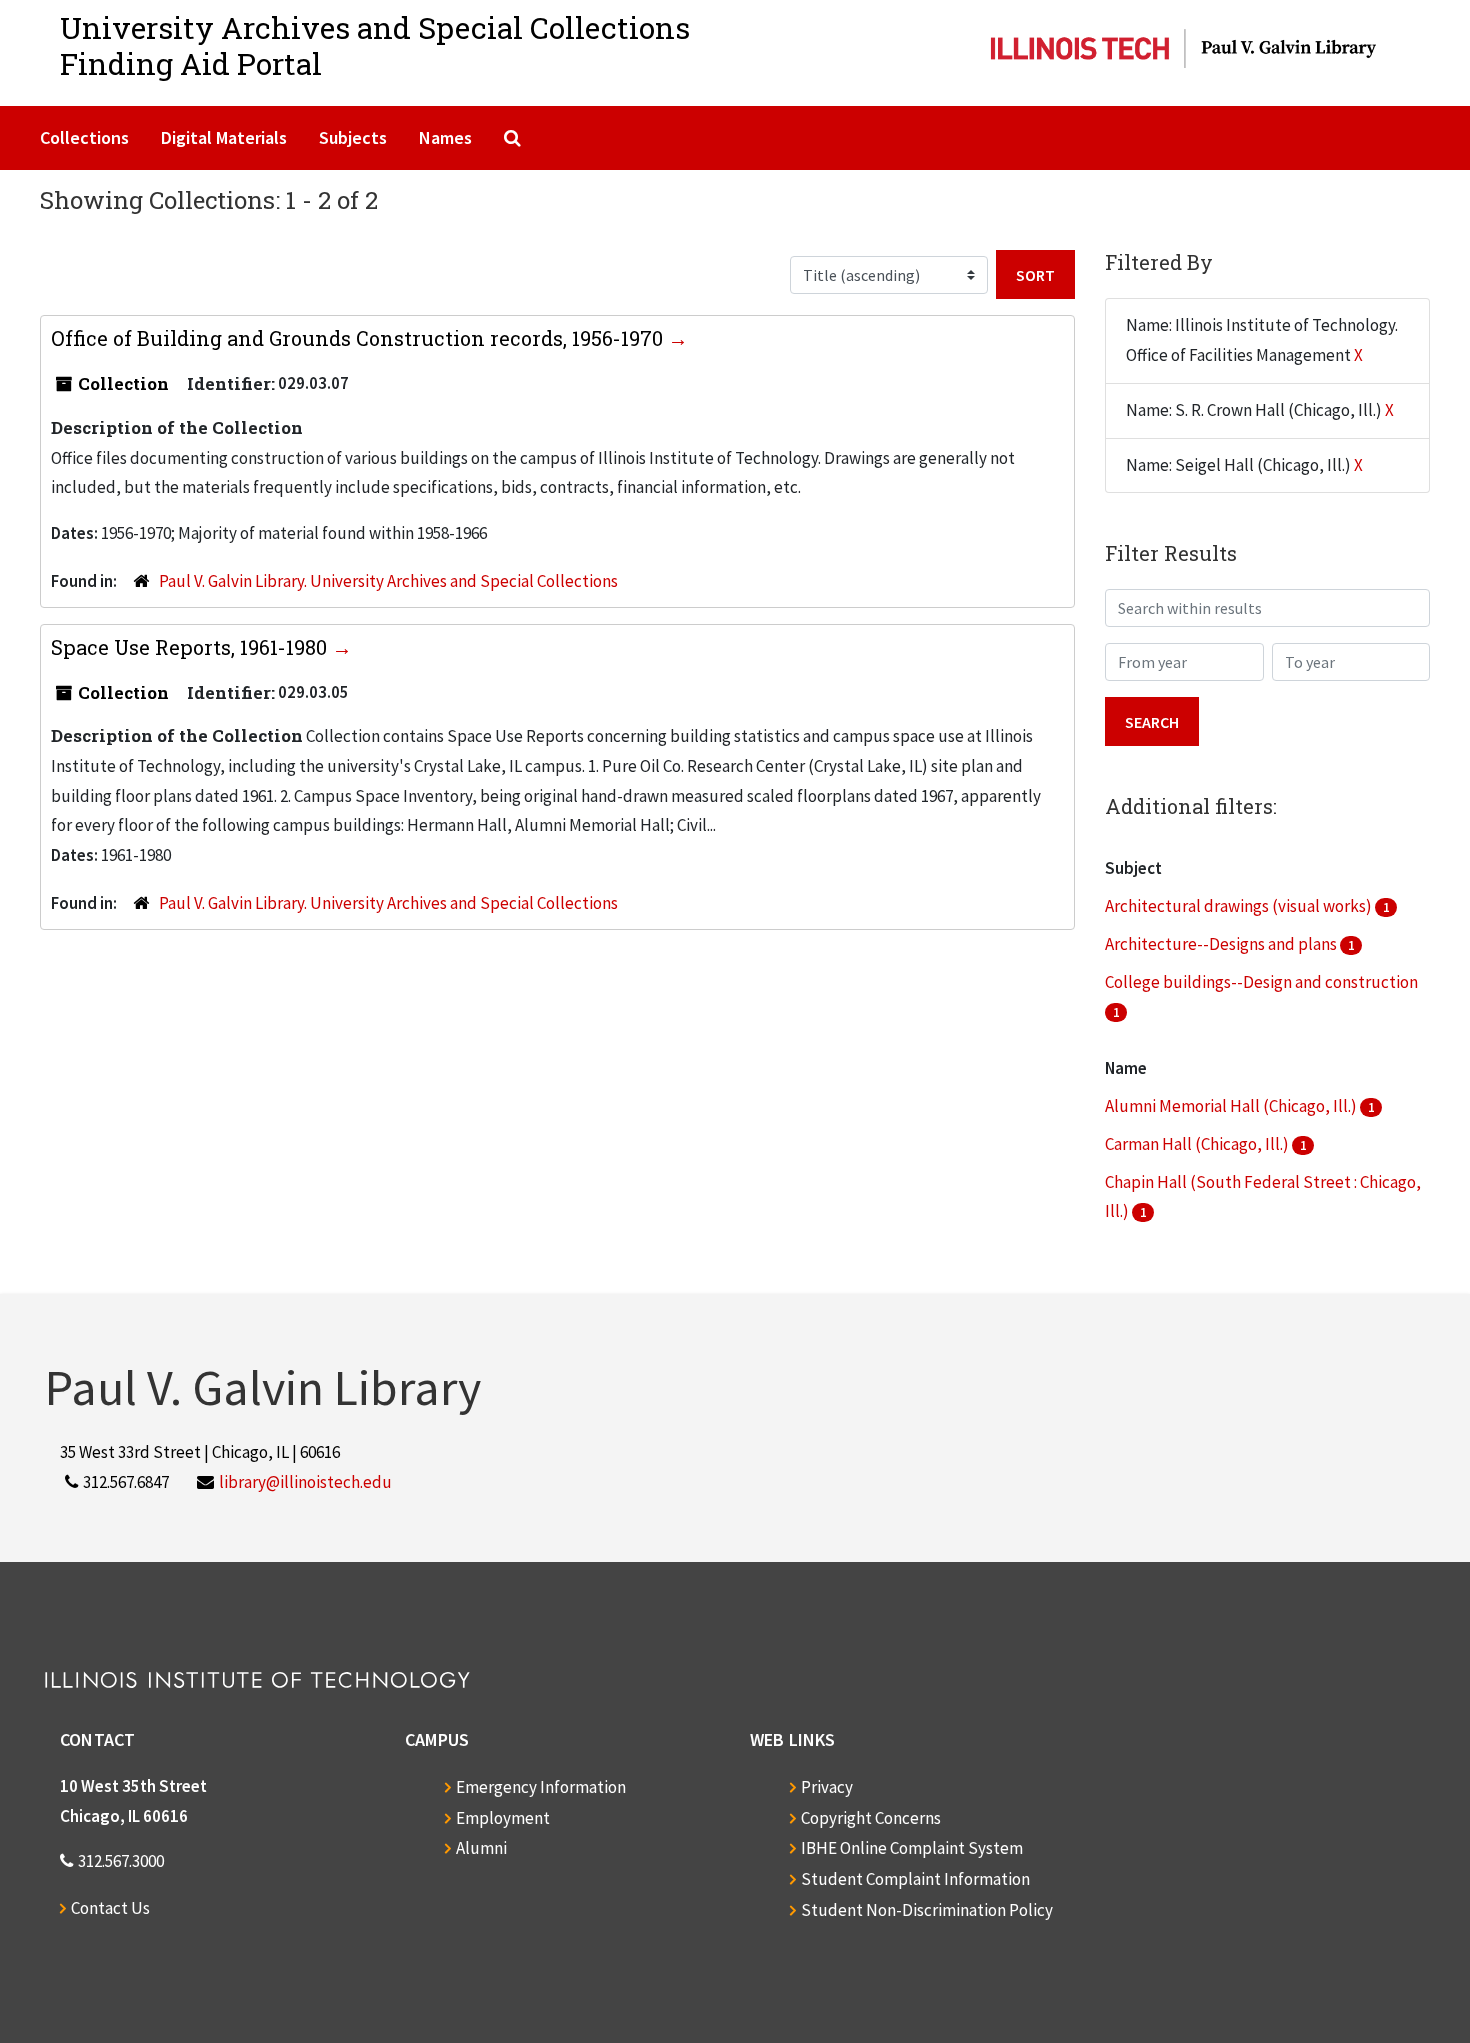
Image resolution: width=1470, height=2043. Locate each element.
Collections (84, 137)
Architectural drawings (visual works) (1240, 906)
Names (445, 137)
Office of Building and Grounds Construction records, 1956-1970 (359, 338)
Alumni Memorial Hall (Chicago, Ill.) (1232, 1106)
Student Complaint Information (915, 1879)
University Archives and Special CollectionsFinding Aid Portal (375, 45)
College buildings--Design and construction (1261, 982)
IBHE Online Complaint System (912, 1848)
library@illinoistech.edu (305, 1482)
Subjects (353, 137)
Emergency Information (541, 1787)
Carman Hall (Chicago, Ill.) (1198, 1144)
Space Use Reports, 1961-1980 (191, 647)
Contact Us (110, 1908)
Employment (503, 1818)
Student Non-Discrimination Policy (927, 1910)
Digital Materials (224, 137)
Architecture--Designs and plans (1222, 944)
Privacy (827, 1787)
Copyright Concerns (871, 1818)
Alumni (481, 1848)
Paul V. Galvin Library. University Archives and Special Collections (388, 581)
